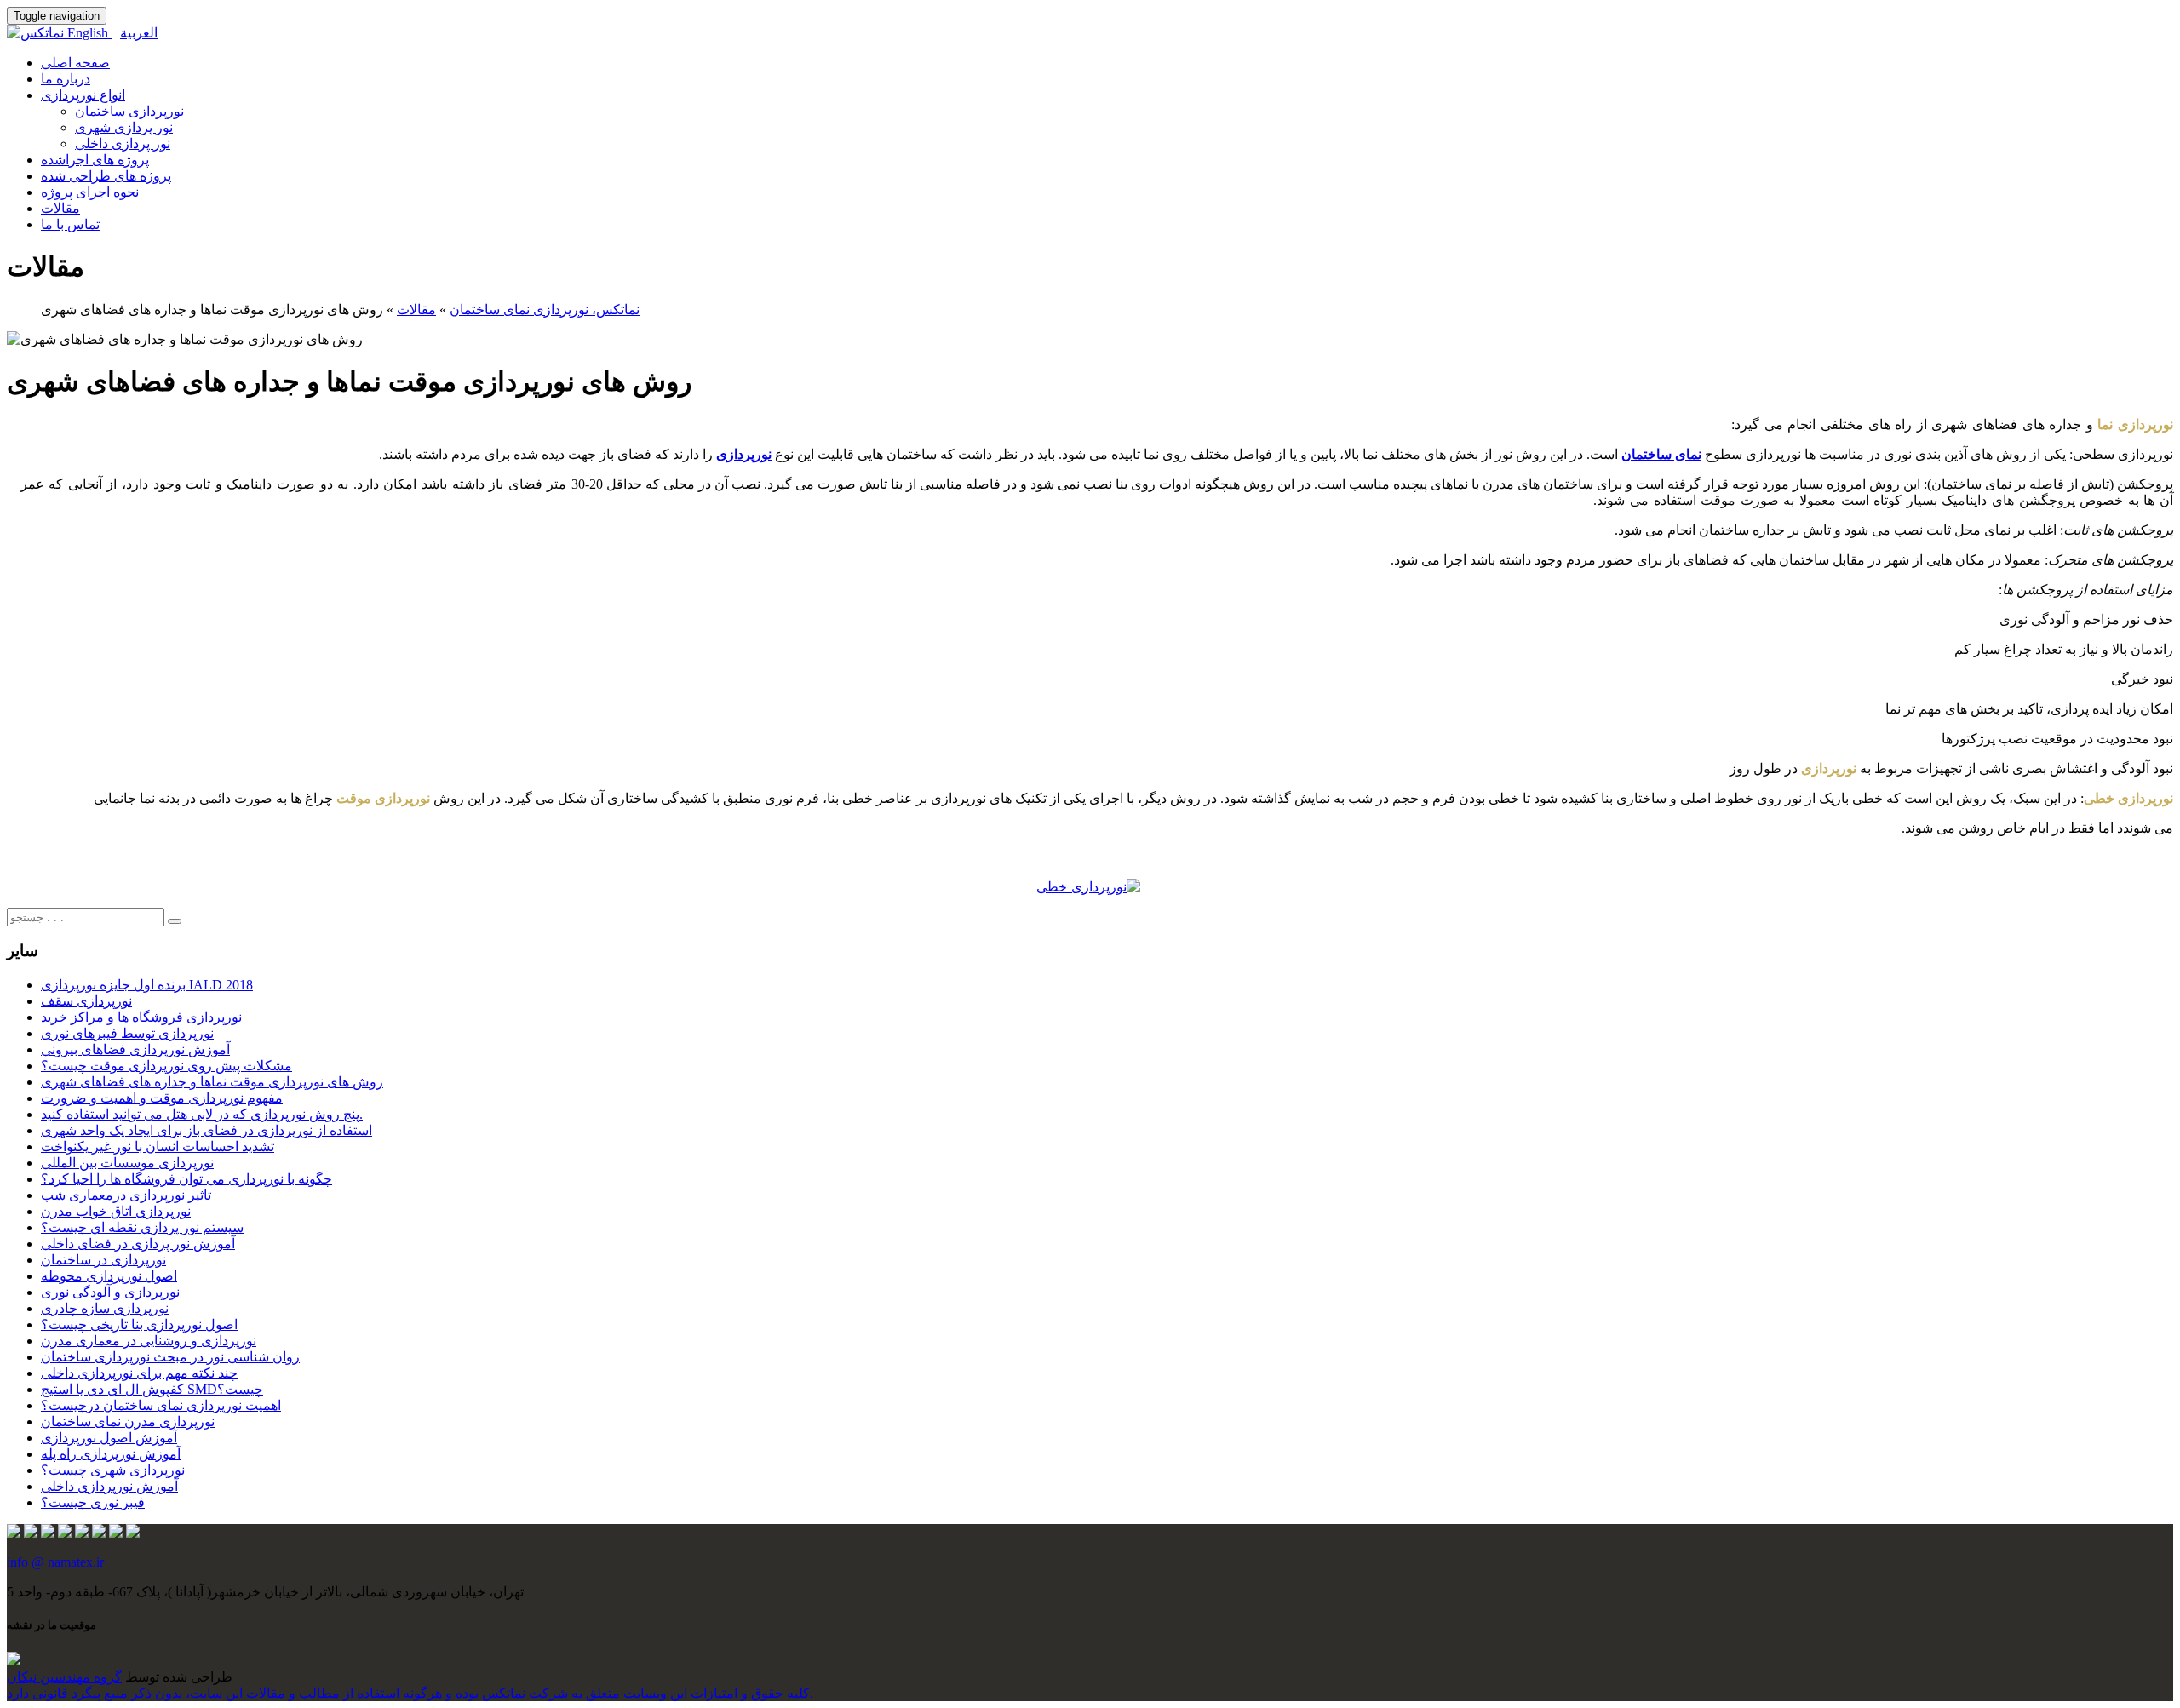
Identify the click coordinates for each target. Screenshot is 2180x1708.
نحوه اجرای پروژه (90, 192)
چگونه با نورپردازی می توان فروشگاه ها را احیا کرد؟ (186, 1179)
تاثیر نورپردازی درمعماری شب (126, 1195)
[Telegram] (32, 1533)
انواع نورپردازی (83, 95)
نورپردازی (744, 454)
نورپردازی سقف (86, 1001)
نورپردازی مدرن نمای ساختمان (128, 1421)
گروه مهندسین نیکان (64, 1677)
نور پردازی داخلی (123, 143)
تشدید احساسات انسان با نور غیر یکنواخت (158, 1146)
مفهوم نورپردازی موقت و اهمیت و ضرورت (162, 1098)
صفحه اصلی (75, 63)
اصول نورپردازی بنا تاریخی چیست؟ (139, 1324)
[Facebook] (49, 1533)
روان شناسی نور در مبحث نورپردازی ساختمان (170, 1357)
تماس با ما (70, 224)
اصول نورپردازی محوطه (109, 1276)
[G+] (100, 1533)
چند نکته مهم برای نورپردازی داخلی (139, 1373)
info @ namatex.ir (55, 1562)
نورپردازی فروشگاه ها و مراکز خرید (141, 1017)
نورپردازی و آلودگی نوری (110, 1292)
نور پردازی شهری (124, 127)
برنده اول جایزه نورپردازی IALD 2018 (147, 985)
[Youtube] (133, 1533)
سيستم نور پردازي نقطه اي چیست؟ (142, 1227)
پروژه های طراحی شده (106, 176)
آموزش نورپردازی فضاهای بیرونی (135, 1049)
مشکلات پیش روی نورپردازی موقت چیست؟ (166, 1066)
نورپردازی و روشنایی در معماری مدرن (149, 1341)
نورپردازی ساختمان (129, 111)
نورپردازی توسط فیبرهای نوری (127, 1033)
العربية (139, 33)
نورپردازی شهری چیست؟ (113, 1470)
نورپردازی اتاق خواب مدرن (116, 1211)
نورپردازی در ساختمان (103, 1260)
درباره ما (66, 79)
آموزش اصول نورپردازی (109, 1438)
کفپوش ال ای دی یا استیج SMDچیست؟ (152, 1389)
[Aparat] (118, 1533)
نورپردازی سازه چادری (105, 1308)
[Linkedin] (83, 1533)
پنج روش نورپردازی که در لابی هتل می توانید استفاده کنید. (202, 1114)
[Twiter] (66, 1533)
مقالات (60, 208)
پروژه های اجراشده (95, 160)
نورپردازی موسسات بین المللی (127, 1163)
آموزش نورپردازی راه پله (111, 1454)
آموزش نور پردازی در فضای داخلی (138, 1244)
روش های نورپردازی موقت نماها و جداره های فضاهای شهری (212, 1082)
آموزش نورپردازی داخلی (109, 1486)
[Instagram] (15, 1533)
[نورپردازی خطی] (1089, 887)
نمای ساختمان (1661, 454)
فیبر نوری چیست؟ (93, 1502)
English (89, 33)
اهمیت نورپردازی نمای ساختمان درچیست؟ (161, 1405)
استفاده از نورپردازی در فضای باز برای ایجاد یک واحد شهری (207, 1130)
